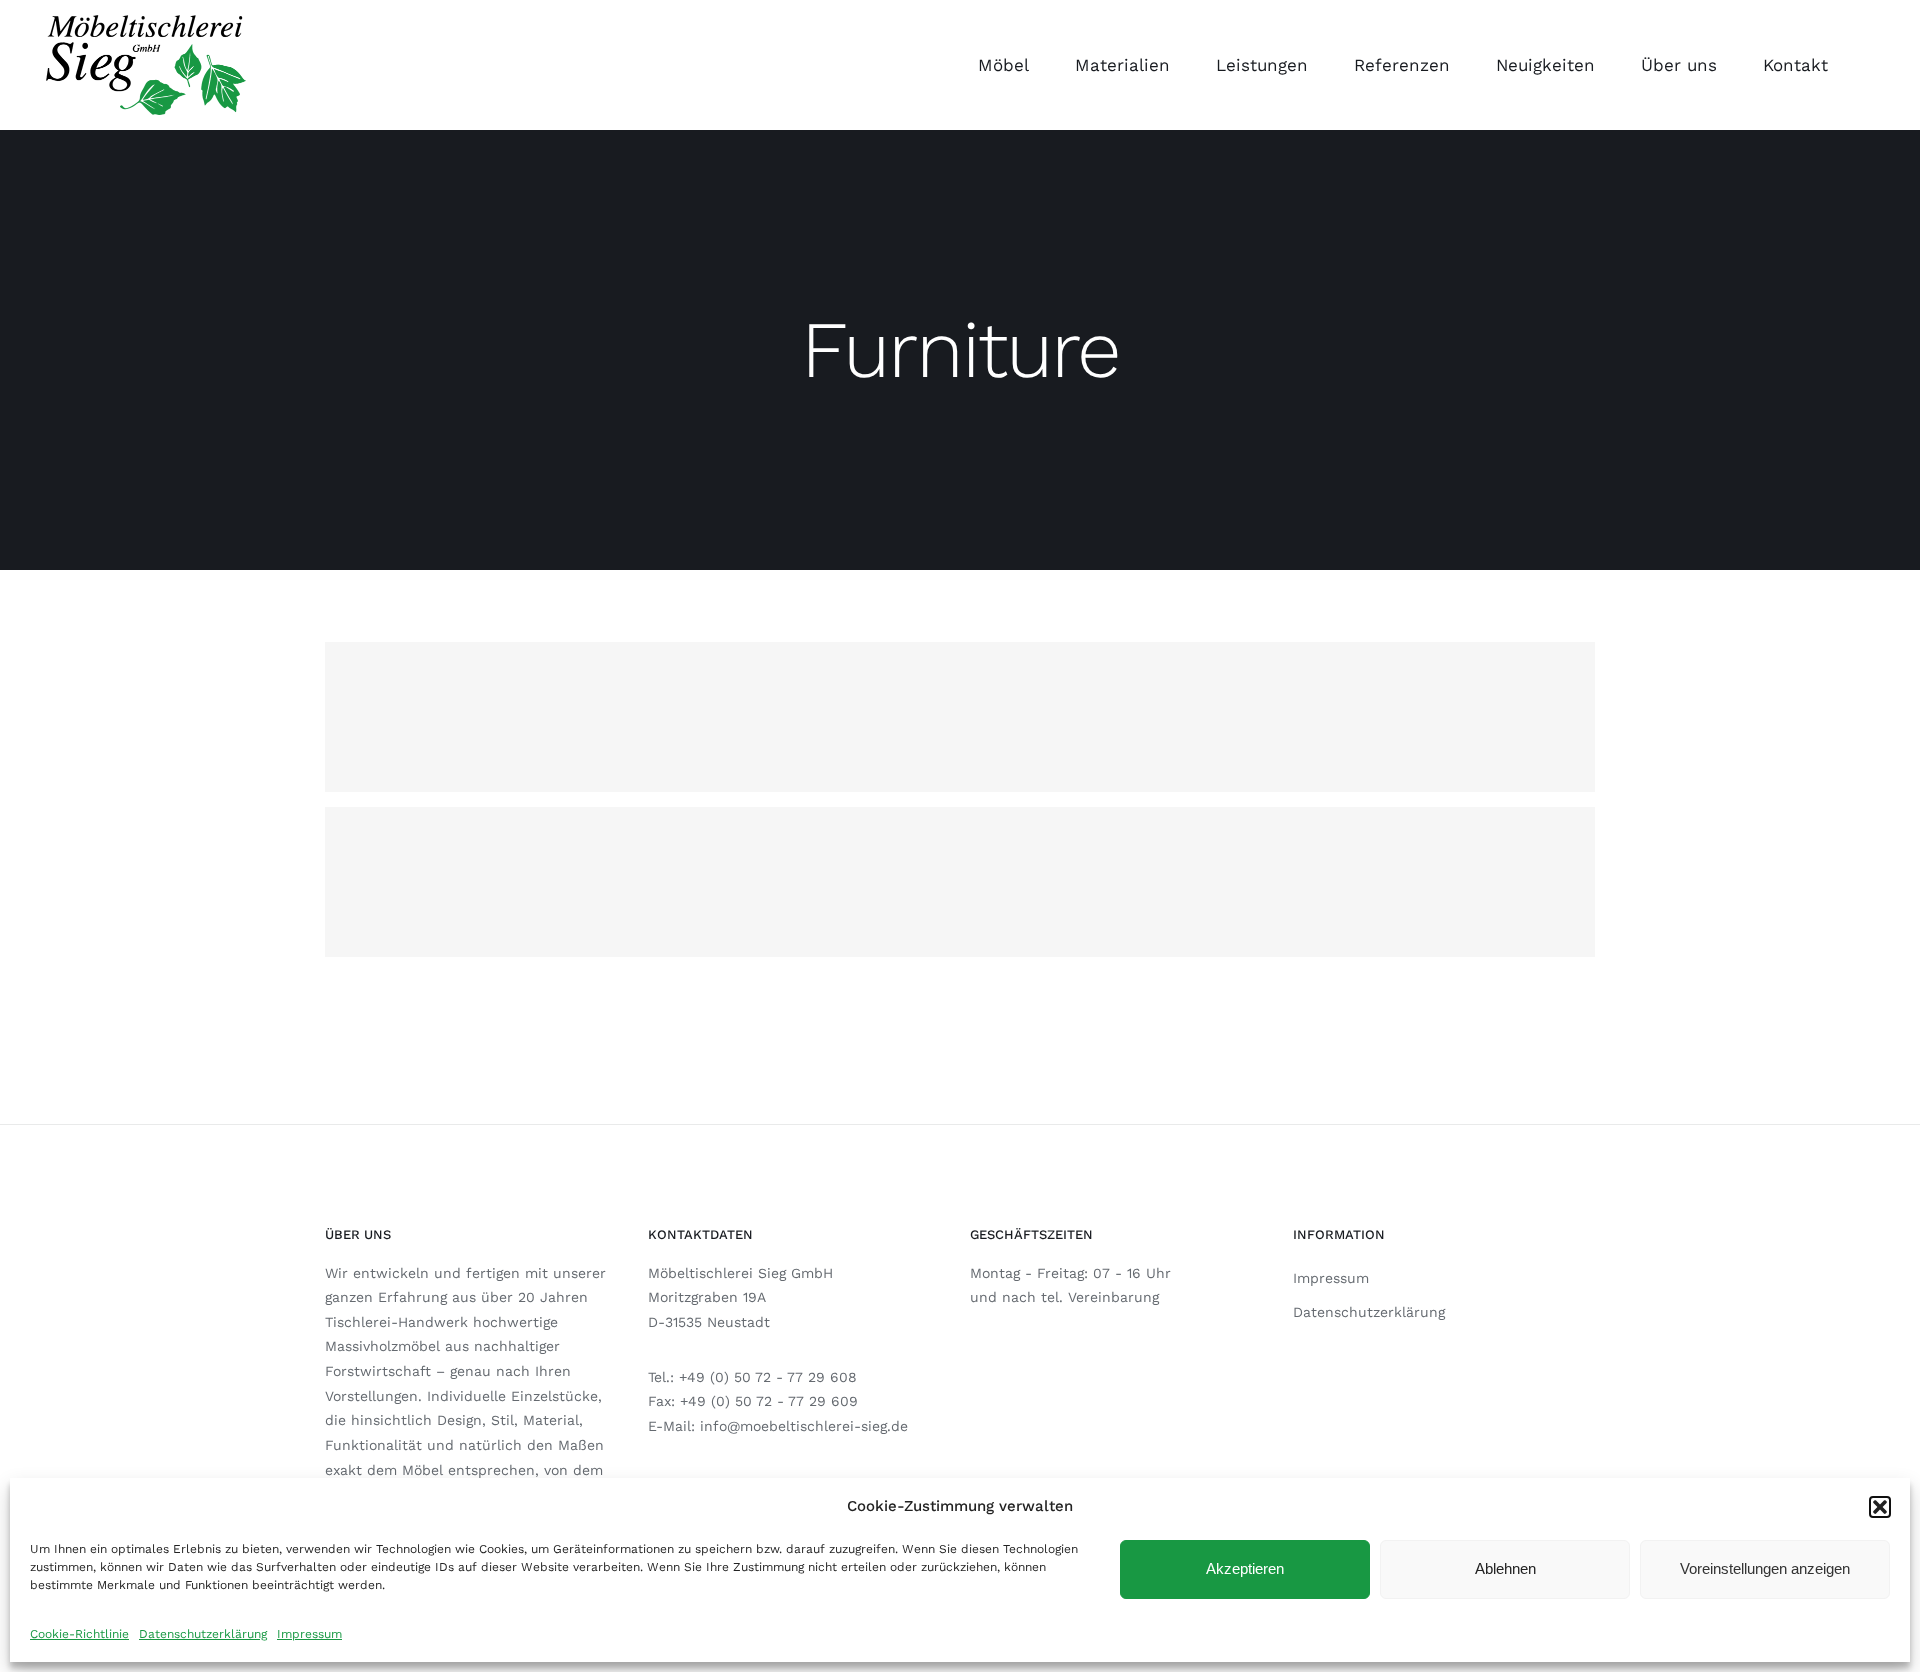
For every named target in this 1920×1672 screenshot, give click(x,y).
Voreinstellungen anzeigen (1765, 1568)
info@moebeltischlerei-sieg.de (804, 1426)
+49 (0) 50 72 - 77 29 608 (768, 1377)
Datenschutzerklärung (203, 1634)
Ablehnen (1505, 1568)
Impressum (309, 1634)
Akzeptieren (1245, 1568)
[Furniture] (960, 717)
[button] (1880, 1507)
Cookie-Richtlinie (79, 1634)
